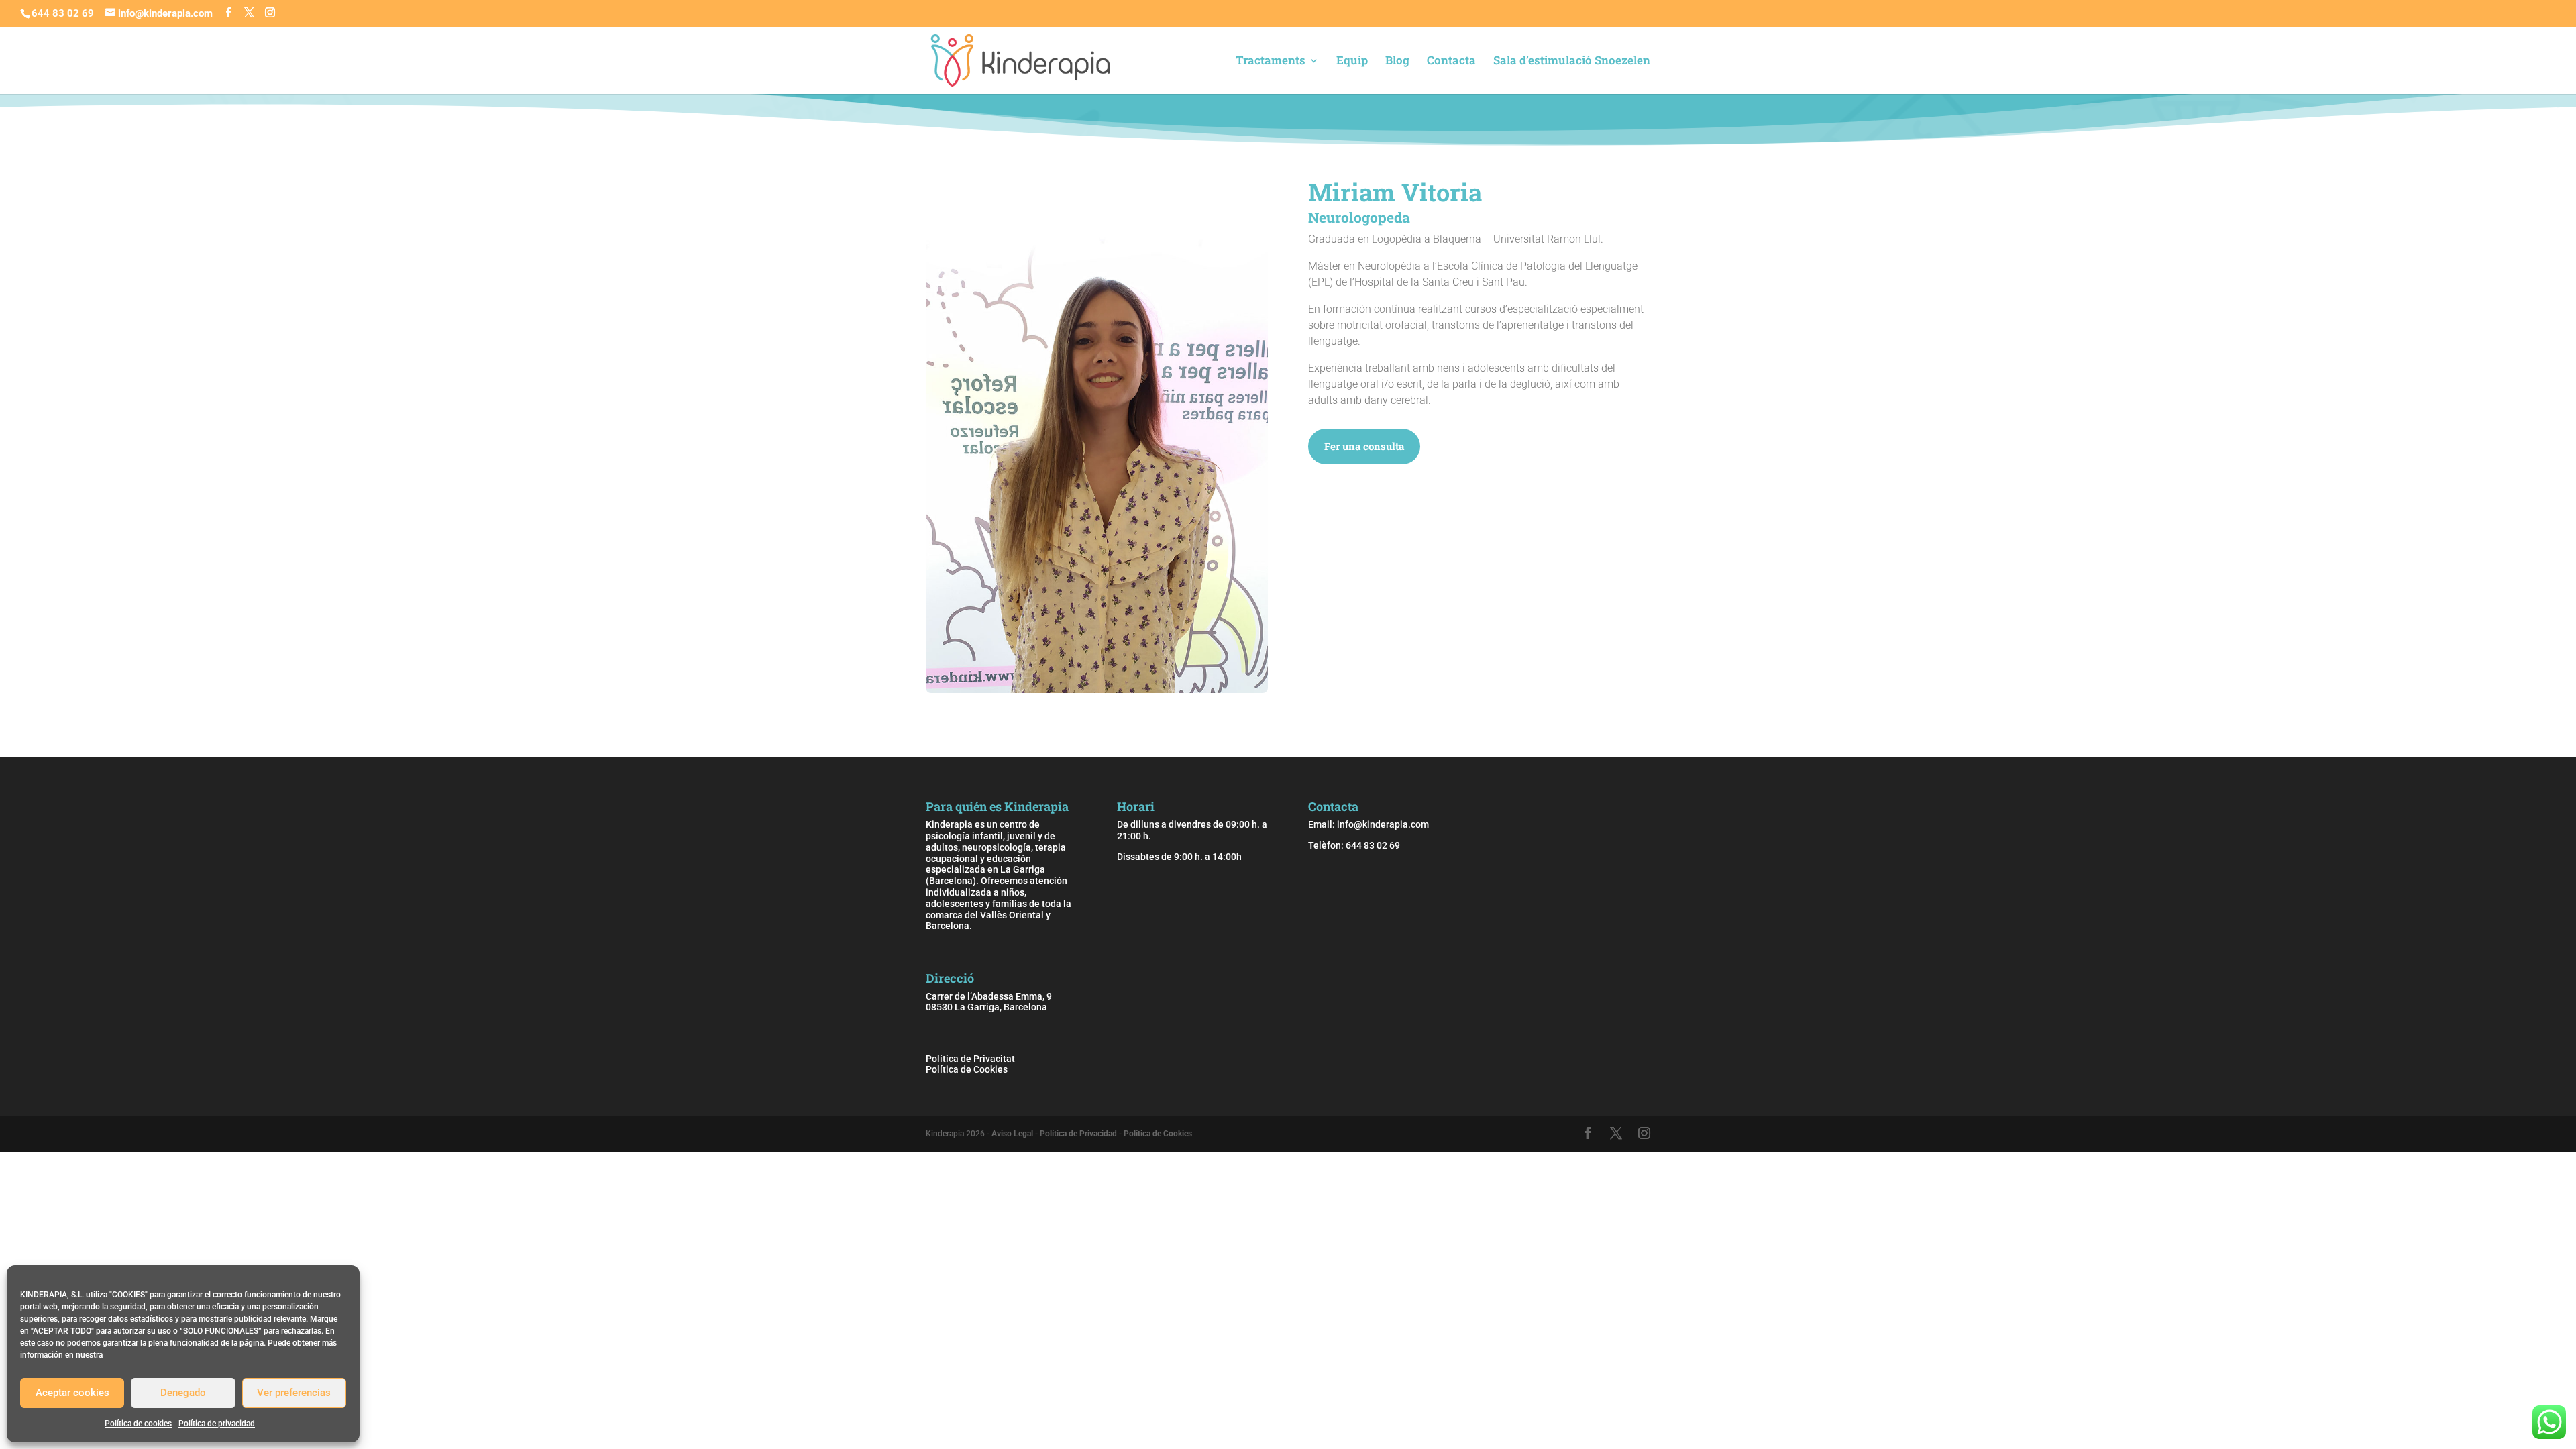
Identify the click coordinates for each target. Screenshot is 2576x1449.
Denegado (183, 1393)
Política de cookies (138, 1424)
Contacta (1451, 62)
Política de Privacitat (970, 1059)
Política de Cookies (967, 1069)
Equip (1352, 62)
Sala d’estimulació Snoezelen (1572, 62)
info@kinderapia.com (1383, 824)
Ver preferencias (294, 1393)
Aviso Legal (1012, 1134)
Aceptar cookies (72, 1393)
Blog (1397, 62)
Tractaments (1271, 62)
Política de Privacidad (1078, 1134)
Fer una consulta (1364, 446)
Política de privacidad (217, 1424)
